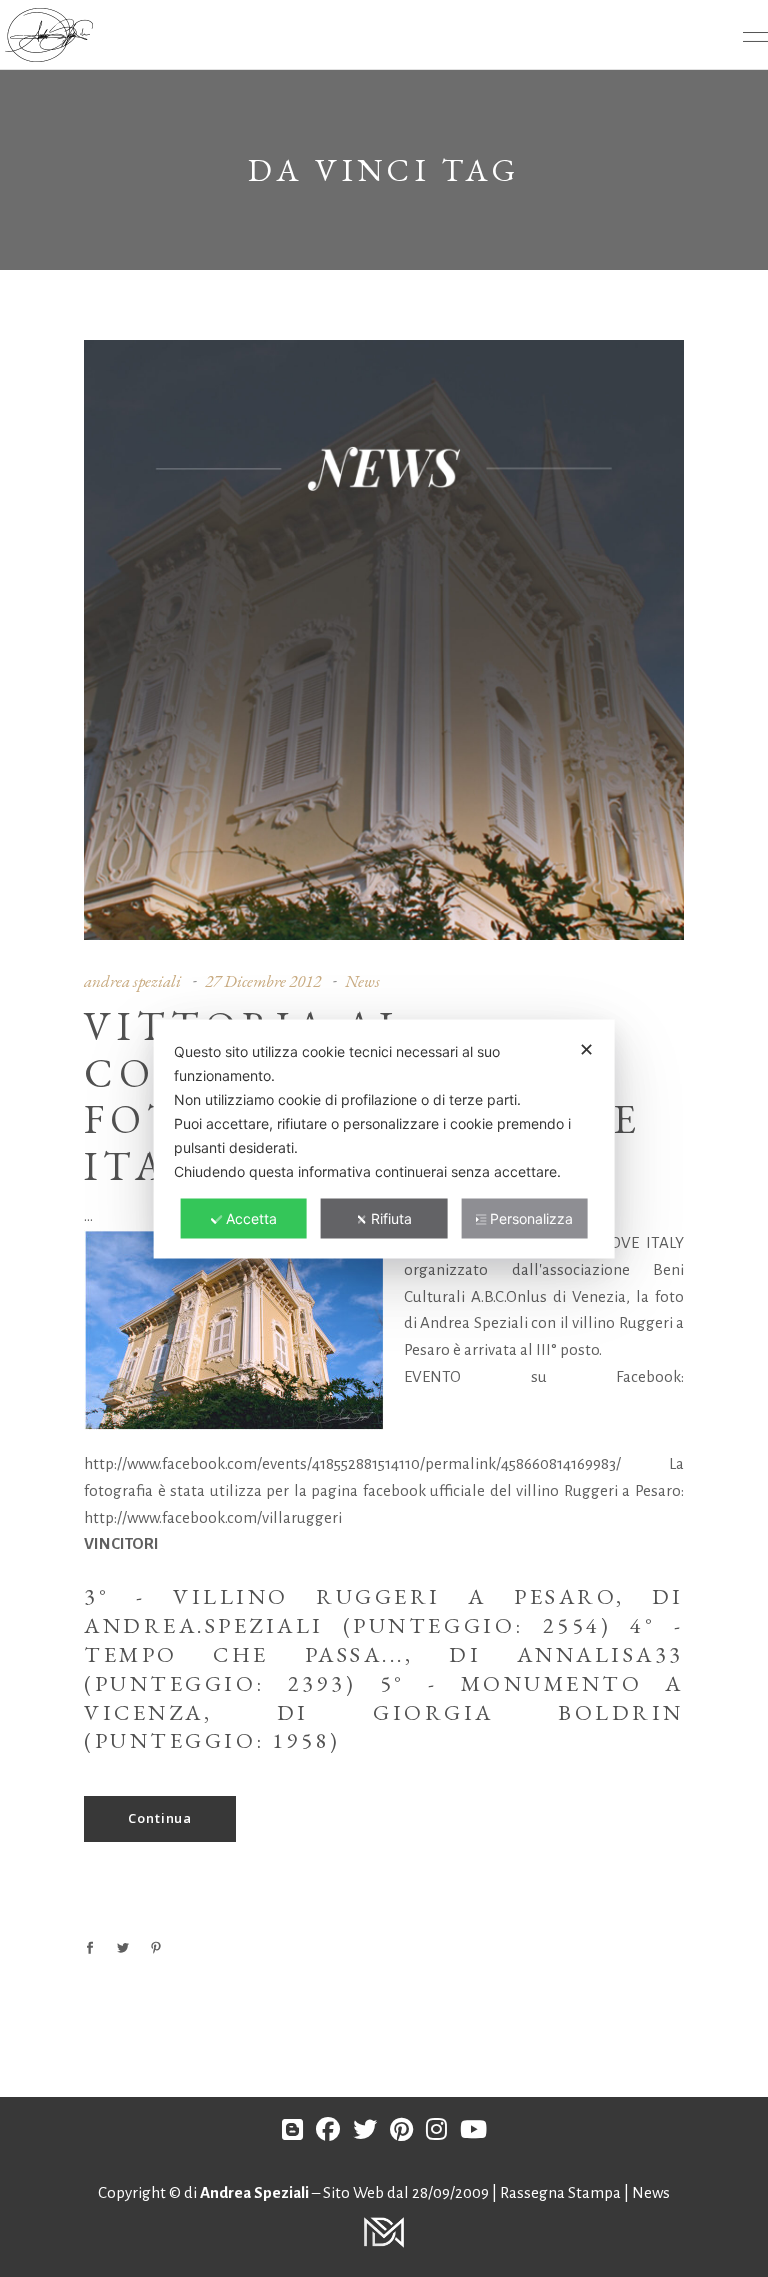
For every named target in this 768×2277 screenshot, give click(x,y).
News (362, 981)
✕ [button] (586, 1048)
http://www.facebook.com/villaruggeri (213, 1517)
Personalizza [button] (531, 1217)
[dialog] (384, 1138)
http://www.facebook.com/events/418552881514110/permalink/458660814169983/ (352, 1463)
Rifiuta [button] (391, 1217)
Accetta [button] (251, 1217)
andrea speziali (132, 981)
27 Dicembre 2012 (263, 981)
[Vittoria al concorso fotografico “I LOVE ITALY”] (384, 640)
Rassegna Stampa (562, 2192)
